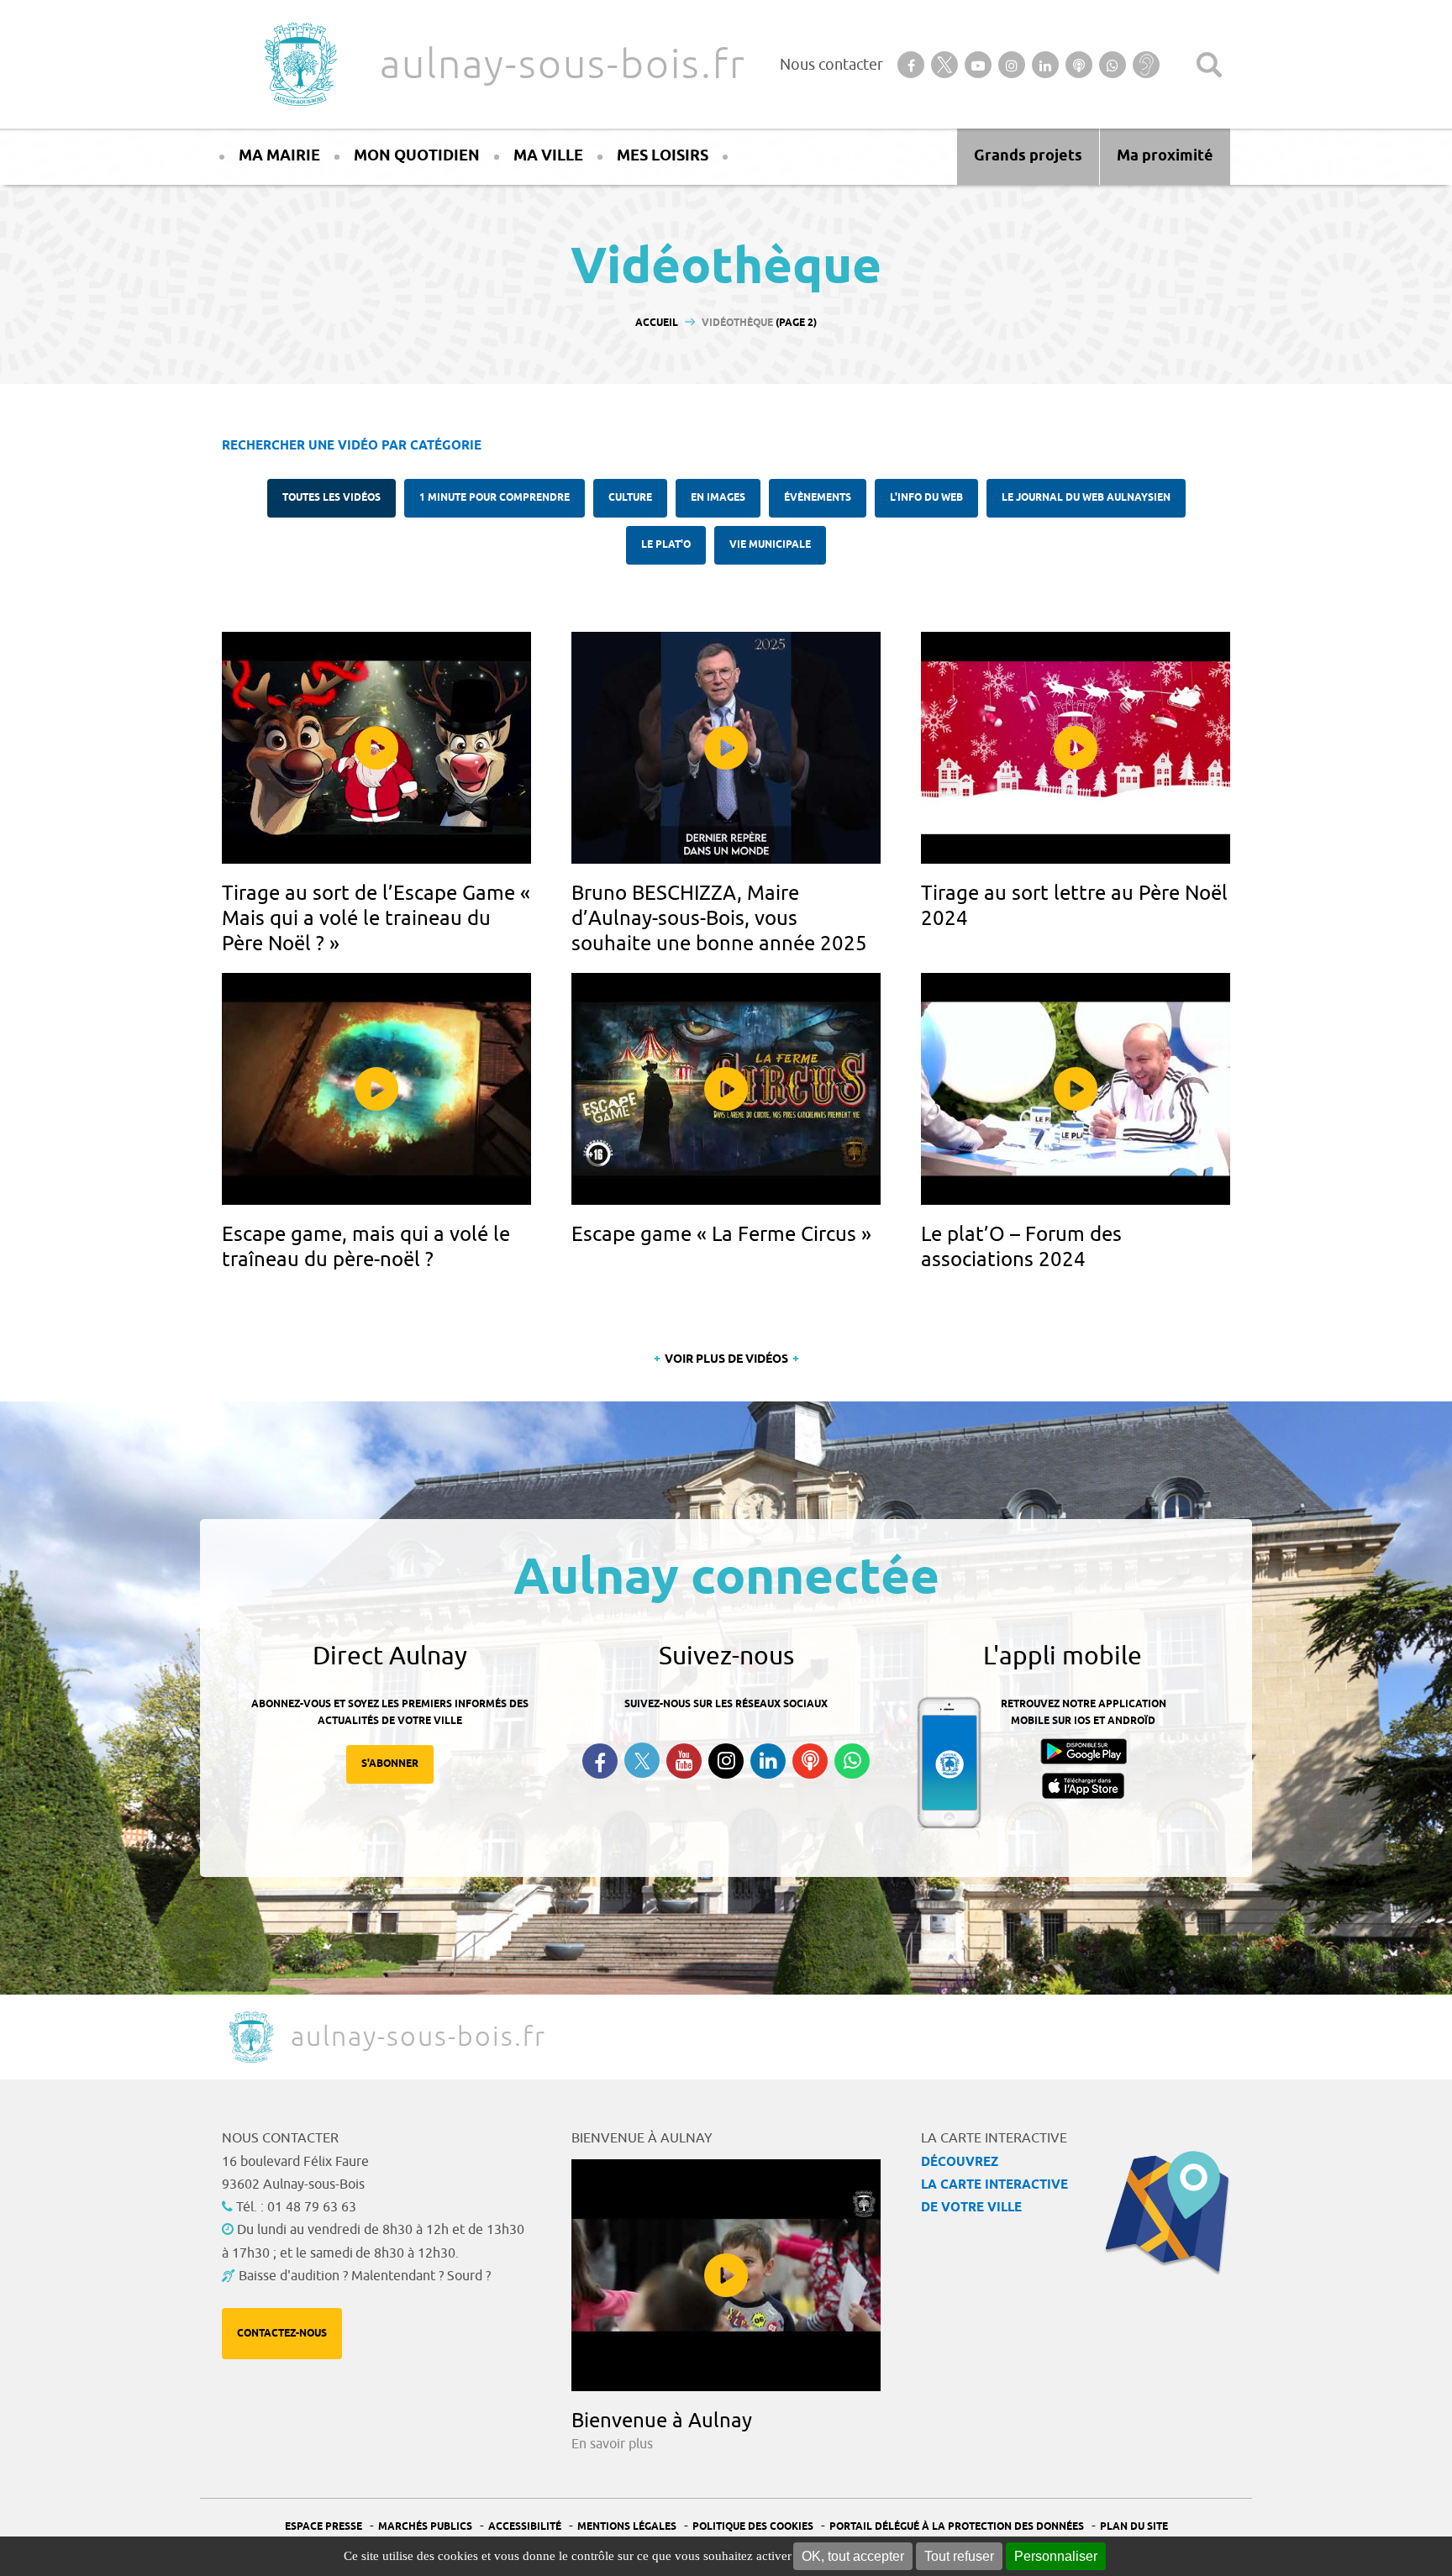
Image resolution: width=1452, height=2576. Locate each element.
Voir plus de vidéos (726, 1360)
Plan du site (1134, 2527)
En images (718, 498)
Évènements (818, 498)
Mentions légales (627, 2527)
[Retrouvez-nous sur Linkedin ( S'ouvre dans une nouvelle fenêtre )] (768, 1761)
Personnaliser (1056, 2556)
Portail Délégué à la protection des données (957, 2527)
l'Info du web (926, 498)
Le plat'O (666, 545)
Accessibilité (525, 2527)
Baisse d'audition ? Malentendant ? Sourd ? (365, 2276)
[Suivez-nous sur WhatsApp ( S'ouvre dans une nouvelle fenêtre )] (852, 1761)
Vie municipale (770, 545)
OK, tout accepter (853, 2556)
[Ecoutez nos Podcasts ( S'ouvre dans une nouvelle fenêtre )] (810, 1761)
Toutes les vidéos (331, 498)
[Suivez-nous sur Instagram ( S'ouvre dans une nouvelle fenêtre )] (726, 1761)
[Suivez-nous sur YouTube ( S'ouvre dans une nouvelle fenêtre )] (684, 1761)
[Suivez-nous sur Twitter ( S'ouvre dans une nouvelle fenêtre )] (642, 1761)
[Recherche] (1209, 65)
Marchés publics (425, 2527)
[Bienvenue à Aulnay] (726, 2275)
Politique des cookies (753, 2527)
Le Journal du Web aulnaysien (1086, 498)
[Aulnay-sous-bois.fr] (299, 64)
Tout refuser (959, 2556)
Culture (630, 498)
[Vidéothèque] (376, 748)
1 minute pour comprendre (495, 498)
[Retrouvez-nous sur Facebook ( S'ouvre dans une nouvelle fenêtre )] (600, 1761)
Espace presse (324, 2527)
